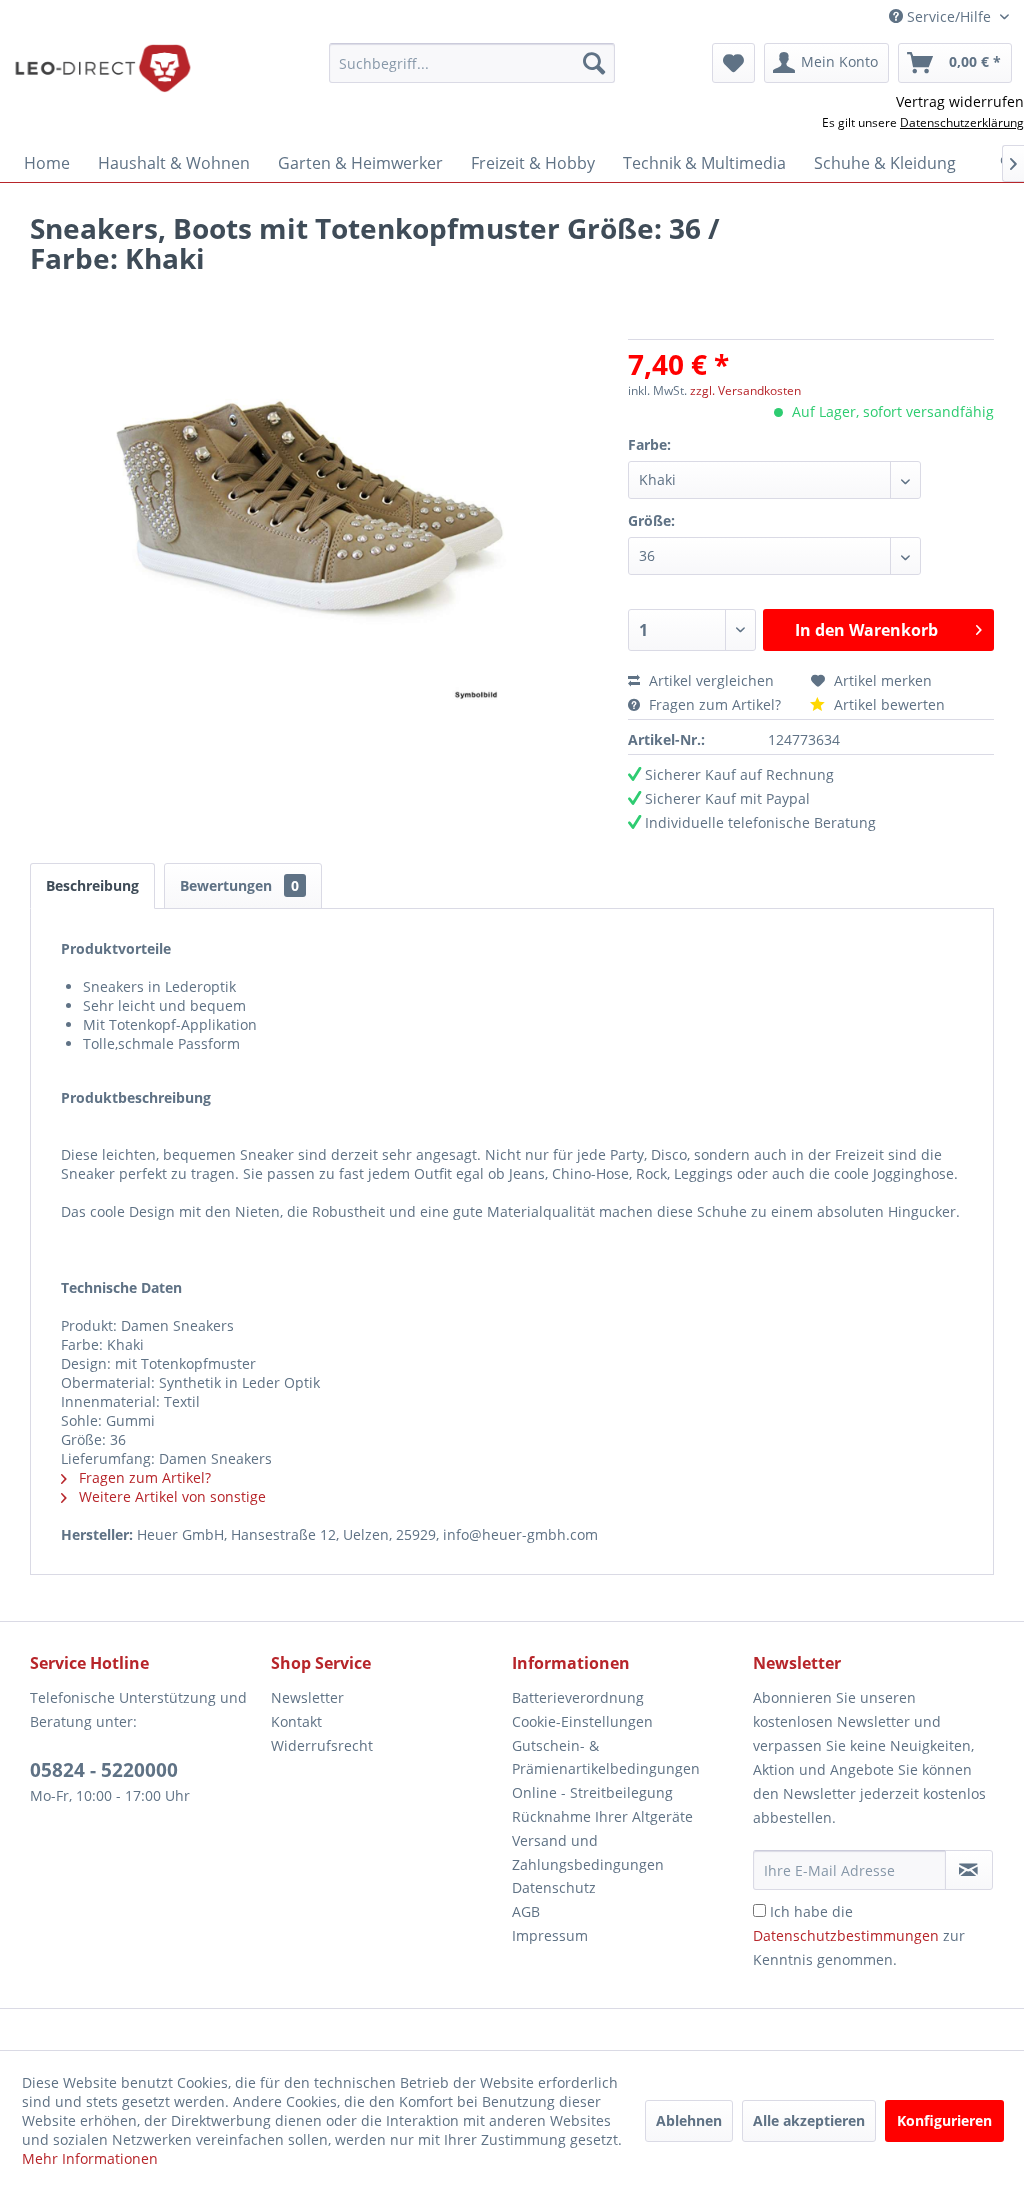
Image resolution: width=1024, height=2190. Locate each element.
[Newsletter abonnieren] (969, 1870)
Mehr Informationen (90, 2158)
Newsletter (307, 1697)
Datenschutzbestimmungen (846, 1935)
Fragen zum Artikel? (715, 704)
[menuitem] (472, 63)
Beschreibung (92, 885)
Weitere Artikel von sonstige (170, 1496)
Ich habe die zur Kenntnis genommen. (859, 1935)
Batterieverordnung (578, 1697)
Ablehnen (689, 2120)
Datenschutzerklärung (962, 122)
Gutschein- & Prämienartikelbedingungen (606, 1757)
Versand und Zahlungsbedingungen (588, 1852)
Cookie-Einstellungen (582, 1721)
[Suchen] (594, 63)
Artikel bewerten (887, 704)
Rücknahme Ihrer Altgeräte (602, 1816)
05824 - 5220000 (104, 1770)
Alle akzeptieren (809, 2120)
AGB (526, 1911)
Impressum (550, 1935)
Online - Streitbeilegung (592, 1792)
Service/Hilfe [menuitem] (949, 16)
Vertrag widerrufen (960, 101)
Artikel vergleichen (715, 680)
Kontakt (296, 1721)
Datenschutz (554, 1887)
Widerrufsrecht (322, 1745)
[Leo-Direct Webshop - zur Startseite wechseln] (102, 68)
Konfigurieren (944, 2120)
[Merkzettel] (733, 63)
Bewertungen (239, 885)
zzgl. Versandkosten (745, 390)
